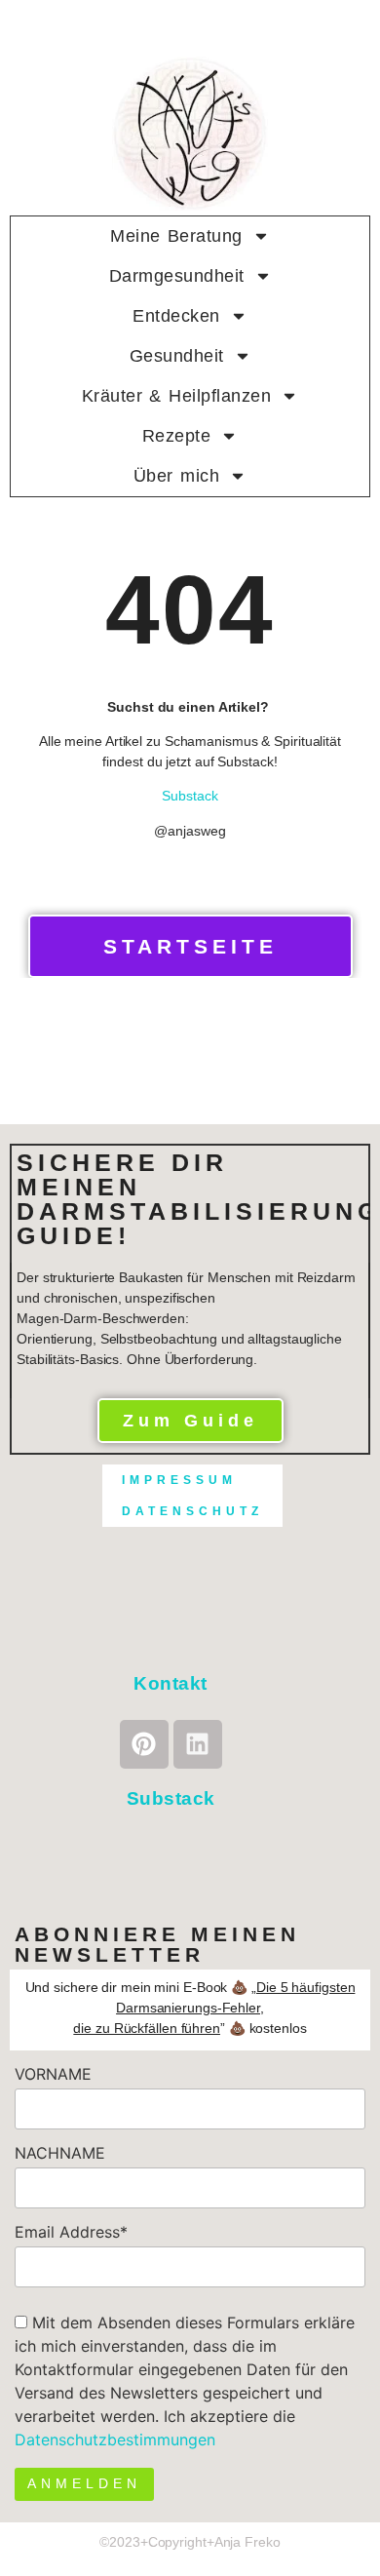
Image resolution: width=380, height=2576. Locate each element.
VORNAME (53, 2074)
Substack (190, 796)
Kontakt (171, 1683)
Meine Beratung (176, 236)
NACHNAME (60, 2153)
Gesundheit (177, 356)
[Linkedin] (198, 1744)
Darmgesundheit (177, 276)
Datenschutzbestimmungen (115, 2439)
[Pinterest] (144, 1744)
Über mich (176, 476)
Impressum (179, 1480)
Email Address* (71, 2232)
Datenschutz (192, 1511)
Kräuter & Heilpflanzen (177, 396)
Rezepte (177, 436)
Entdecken (176, 316)
